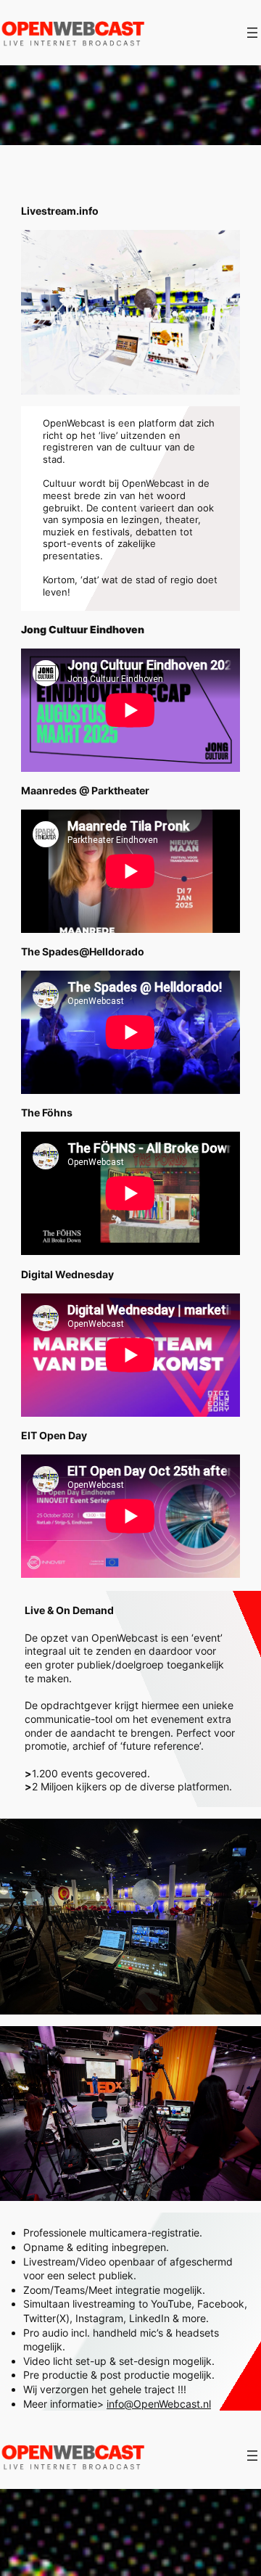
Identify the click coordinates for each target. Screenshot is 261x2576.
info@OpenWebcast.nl (159, 2404)
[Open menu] (252, 33)
